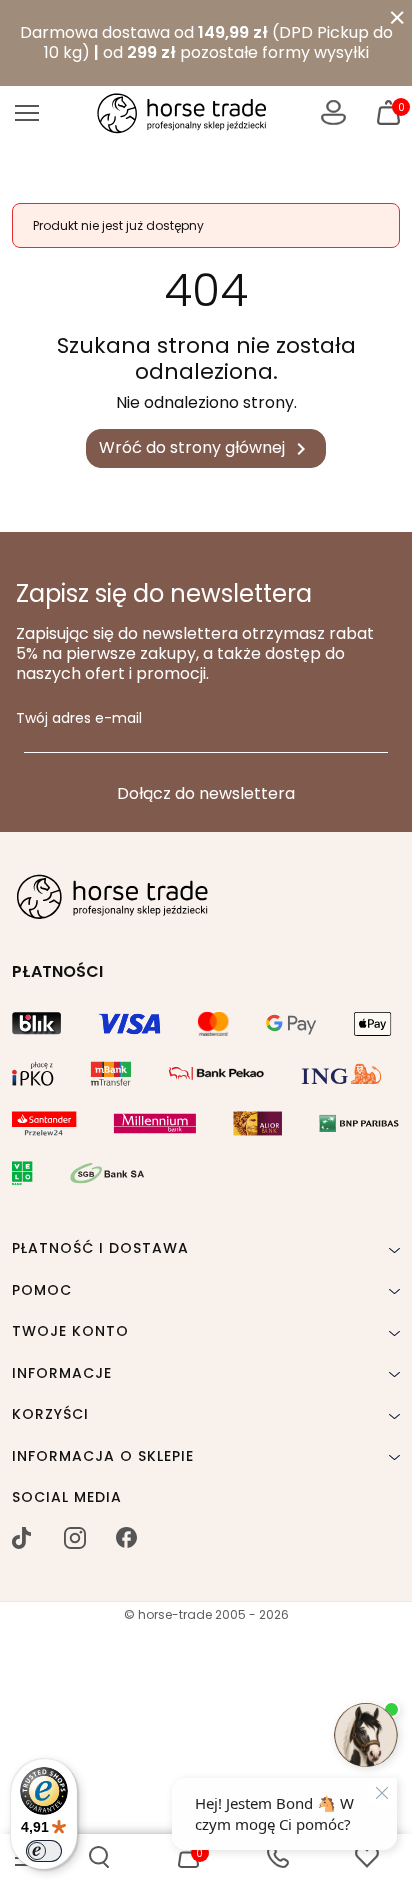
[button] (99, 1857)
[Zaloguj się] (333, 112)
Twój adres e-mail (79, 719)
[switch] (44, 1851)
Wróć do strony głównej (206, 448)
